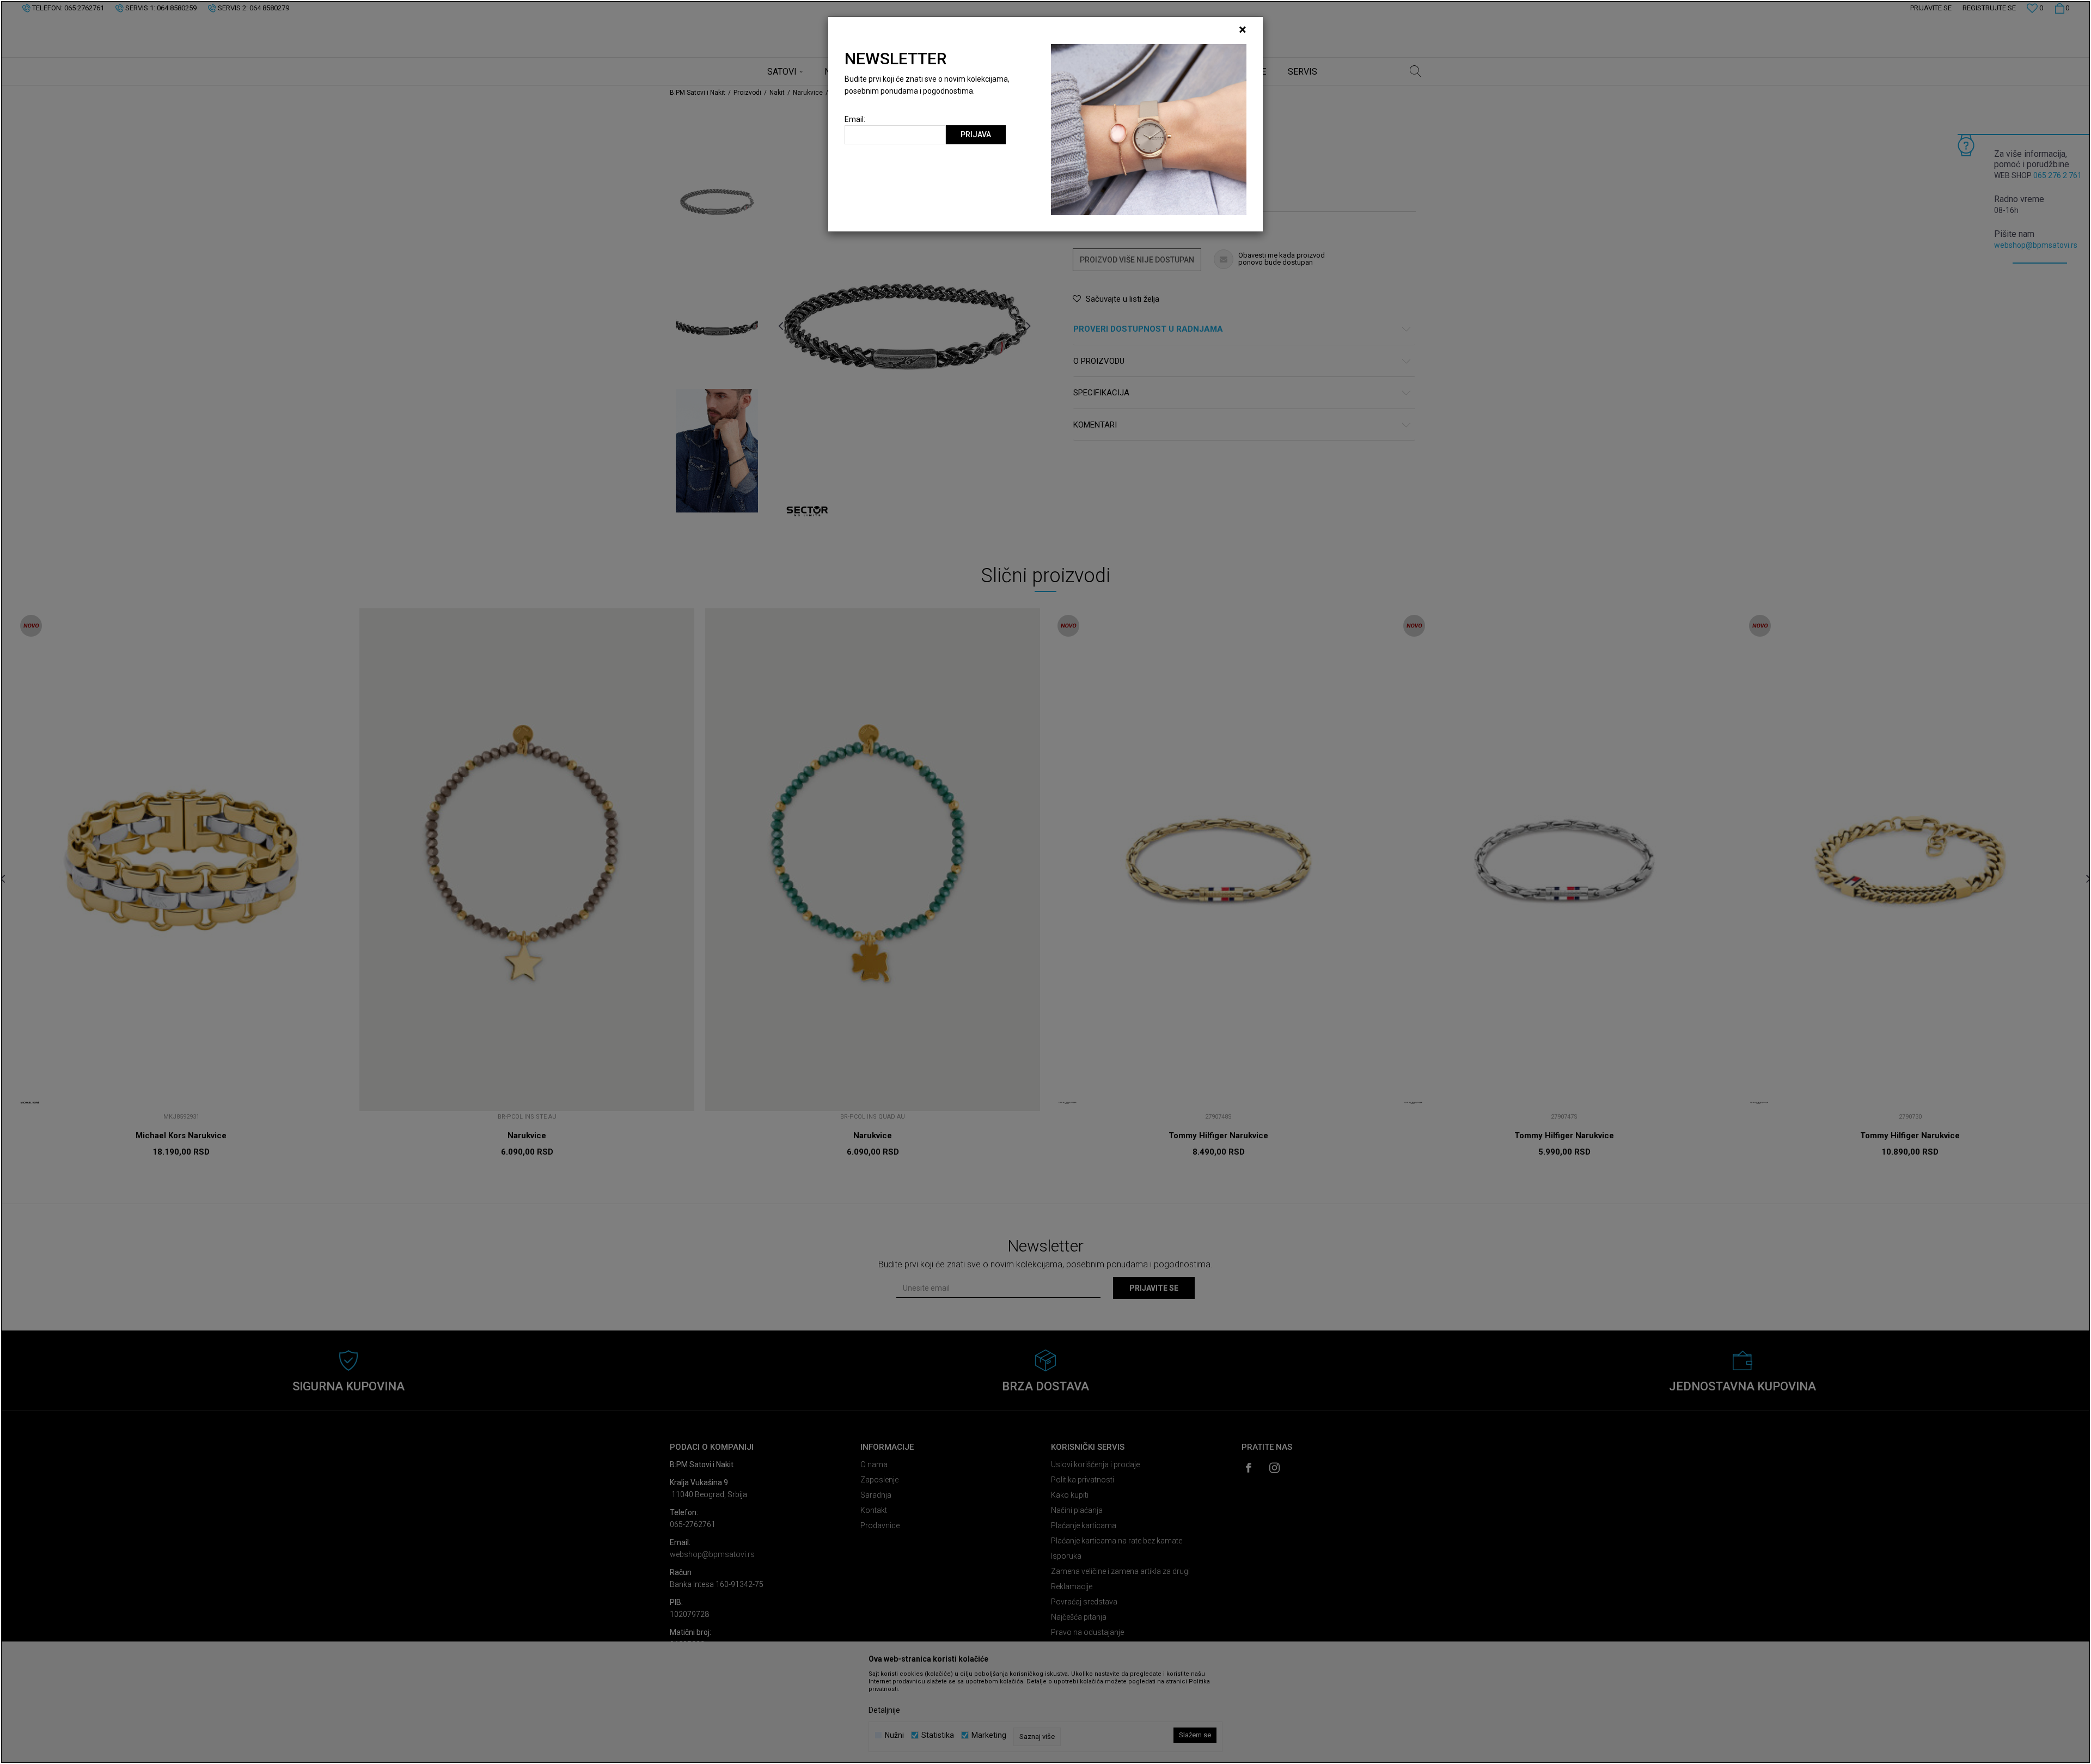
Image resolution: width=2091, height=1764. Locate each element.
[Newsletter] (1149, 129)
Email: (855, 120)
